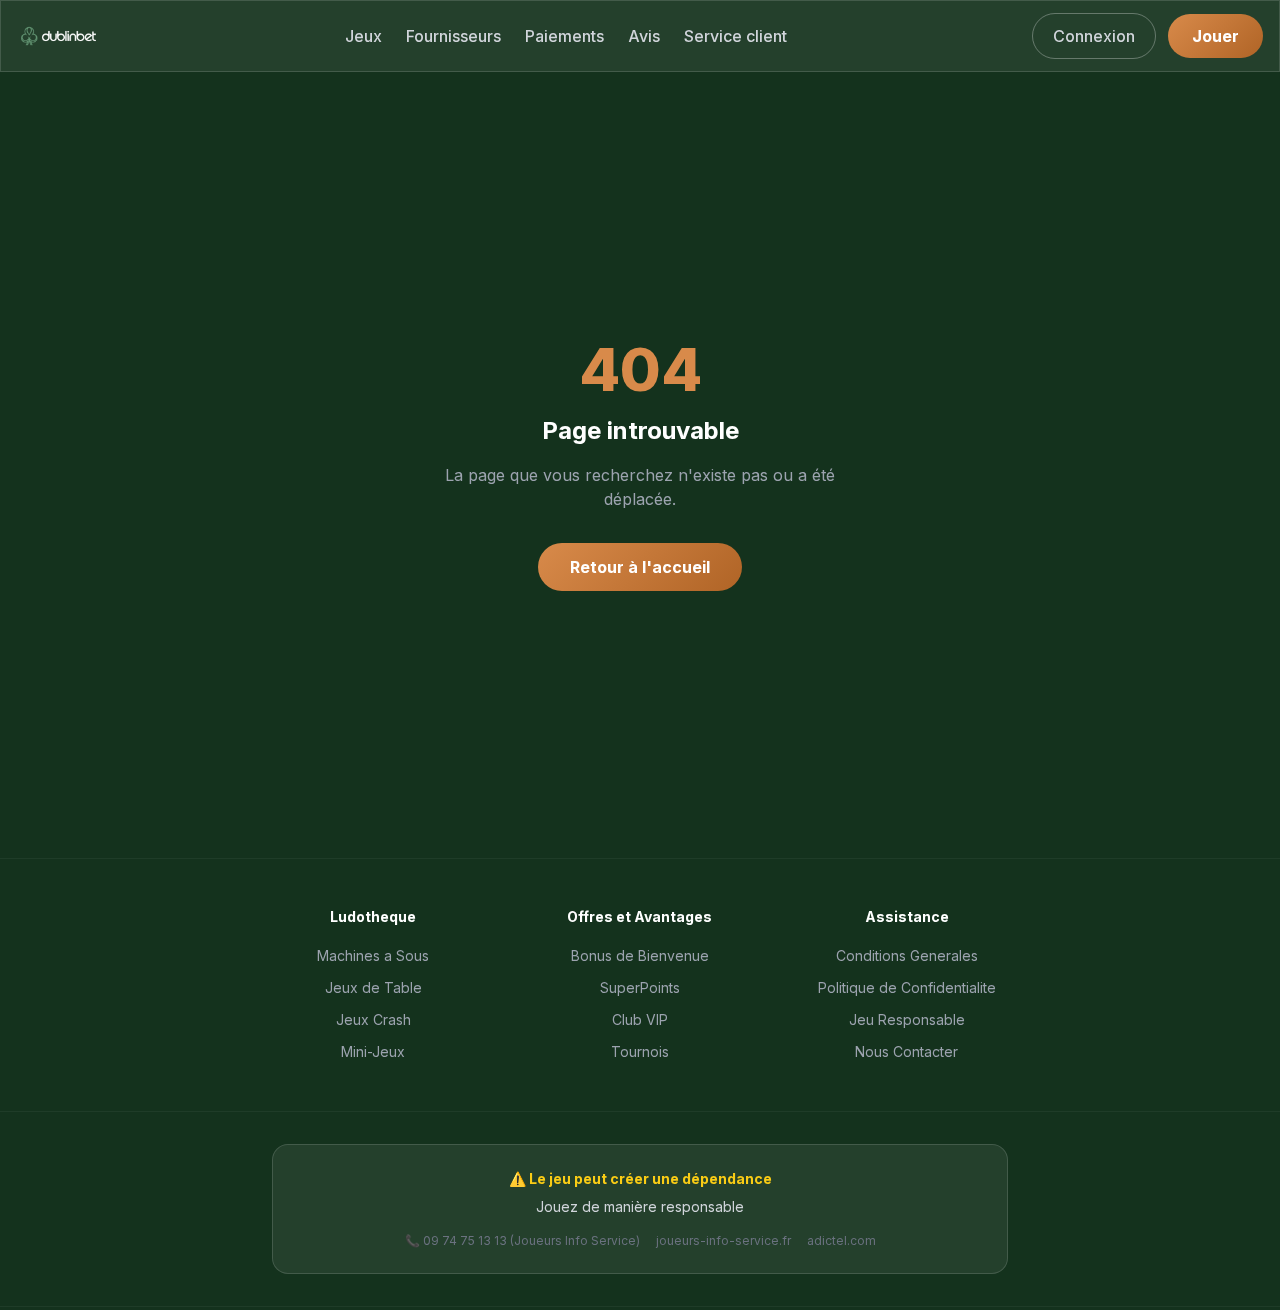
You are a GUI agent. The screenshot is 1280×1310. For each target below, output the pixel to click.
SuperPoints (640, 987)
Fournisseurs (453, 36)
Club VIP (640, 1019)
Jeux (363, 36)
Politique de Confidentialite (907, 987)
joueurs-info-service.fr (723, 1240)
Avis (644, 36)
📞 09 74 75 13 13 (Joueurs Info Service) (522, 1240)
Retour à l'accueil (640, 567)
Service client (735, 36)
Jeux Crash (373, 1019)
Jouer (1215, 36)
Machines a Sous (373, 955)
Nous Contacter (906, 1051)
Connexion (1094, 36)
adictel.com (841, 1240)
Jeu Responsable (907, 1019)
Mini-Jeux (373, 1051)
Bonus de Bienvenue (640, 955)
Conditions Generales (907, 955)
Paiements (564, 36)
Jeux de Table (373, 987)
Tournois (640, 1051)
